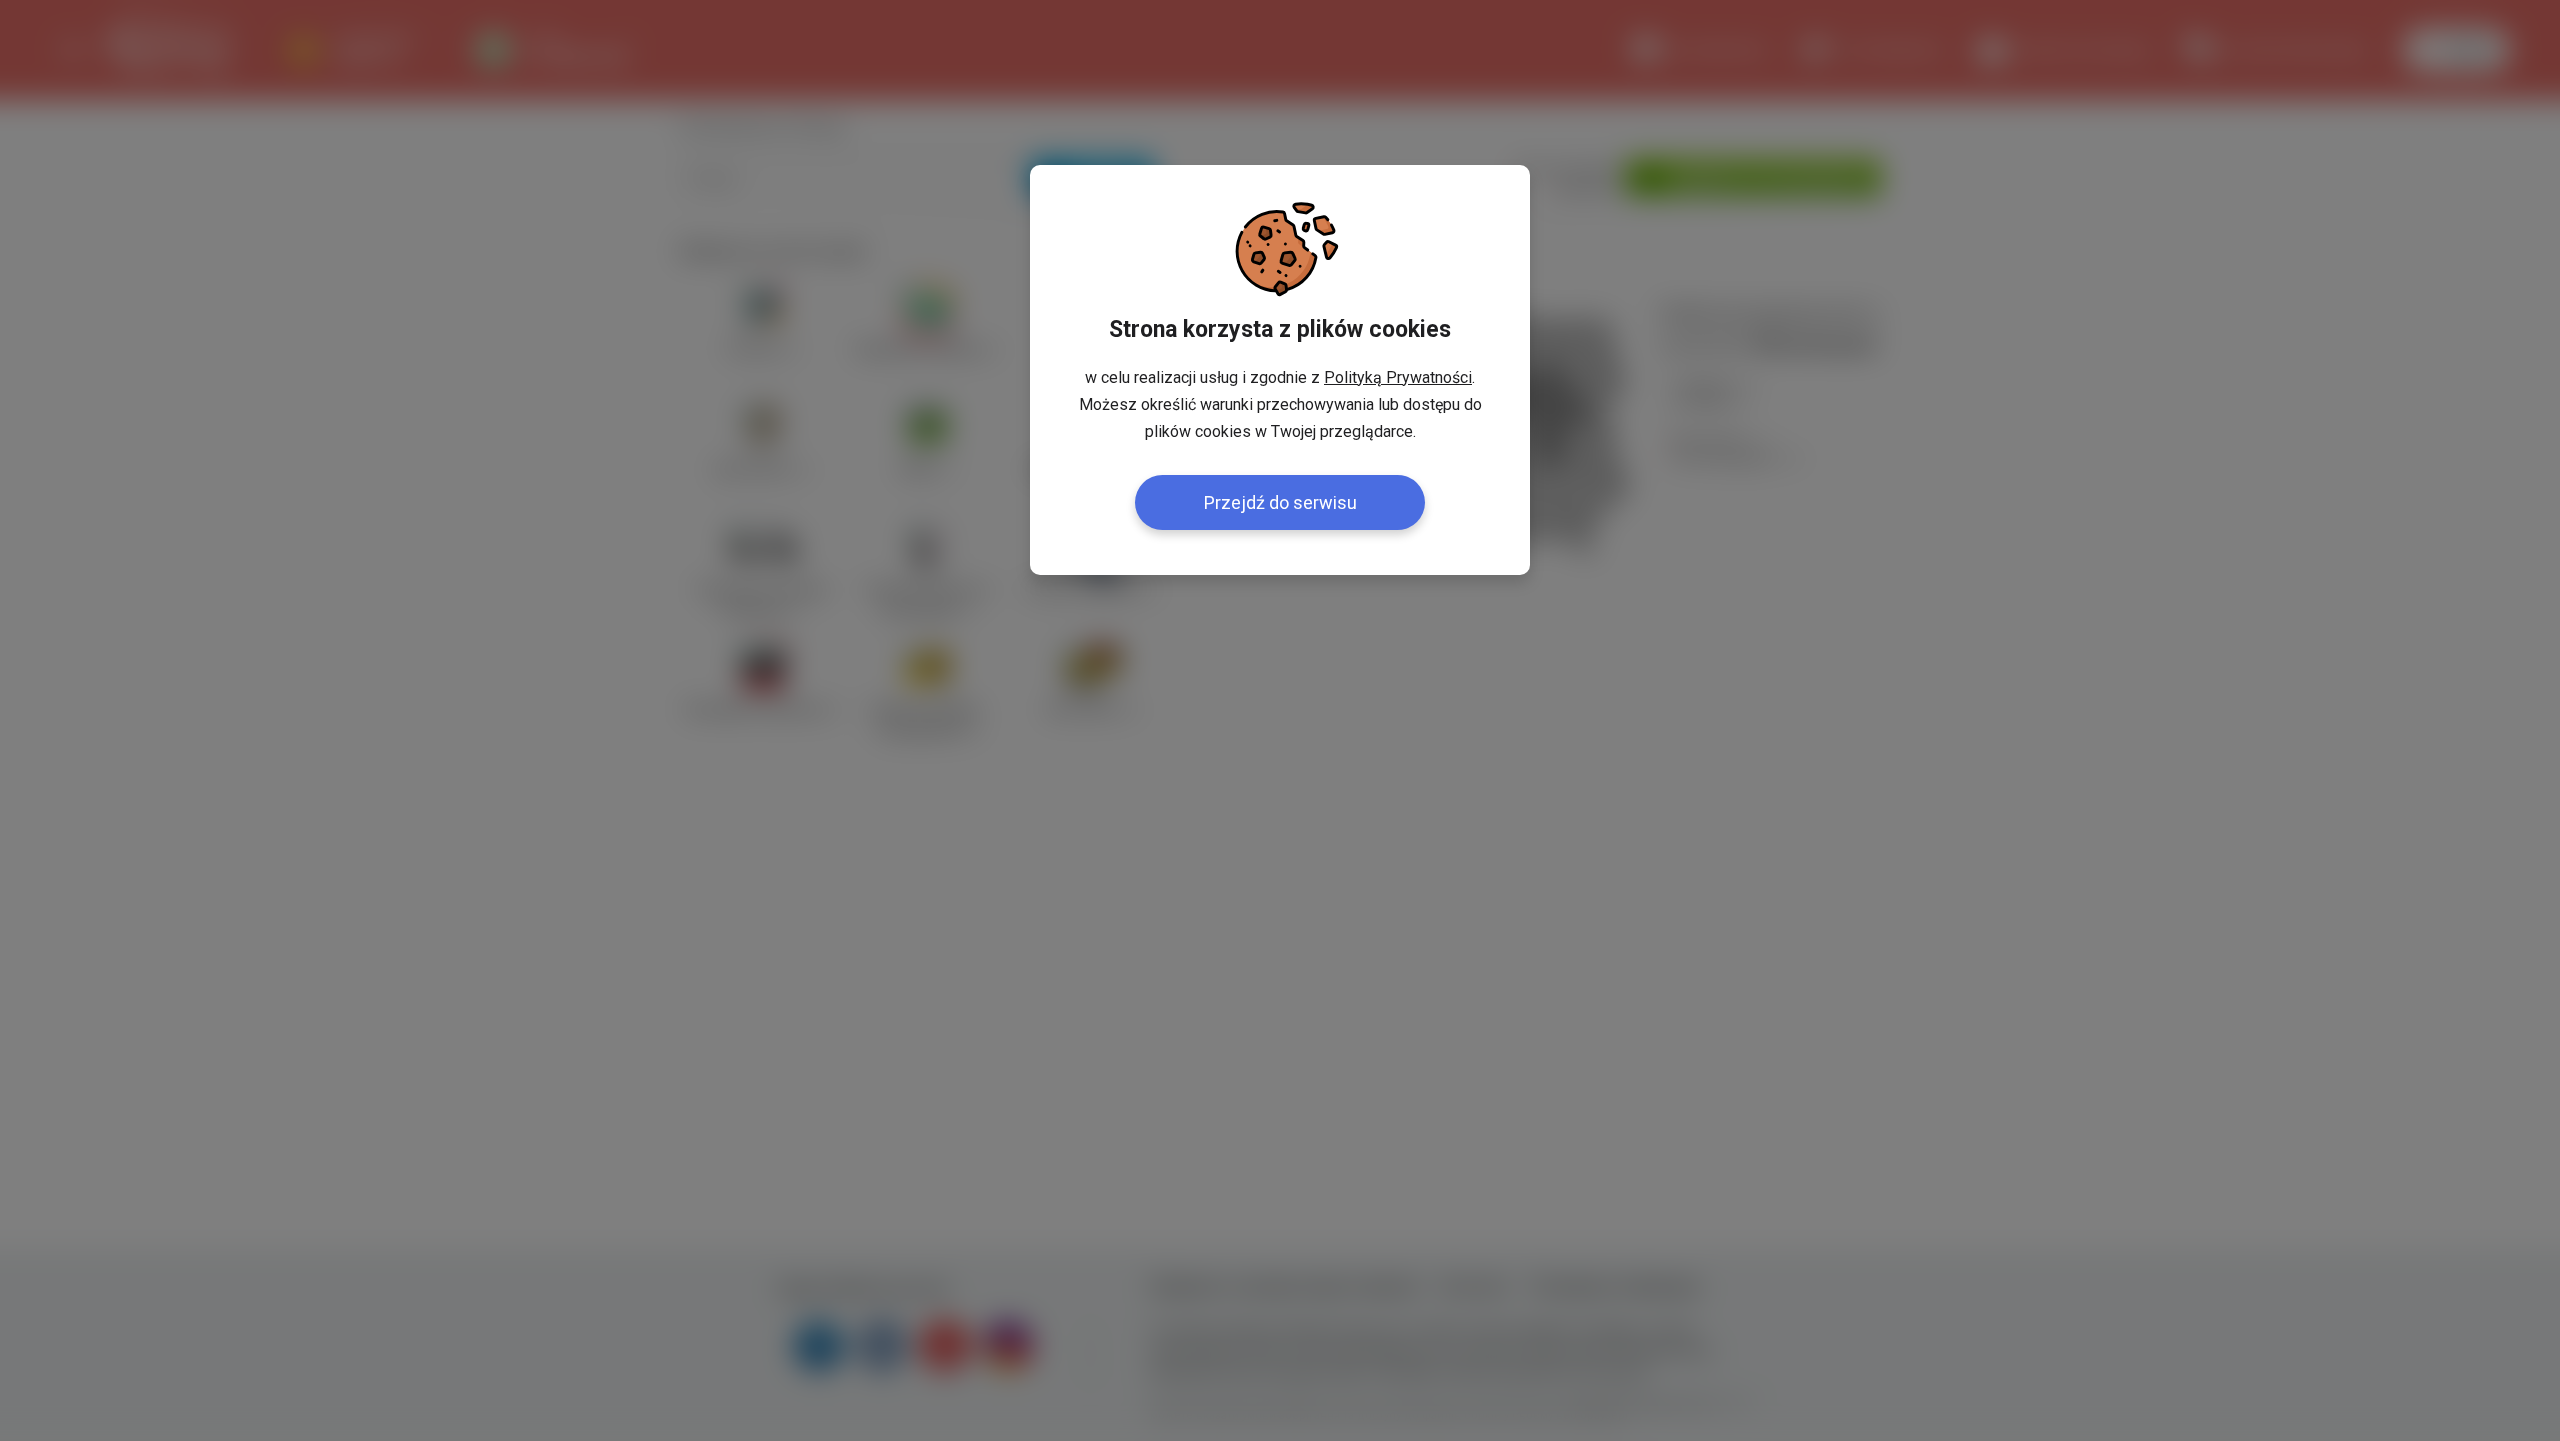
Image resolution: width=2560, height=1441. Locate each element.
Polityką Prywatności (1398, 377)
